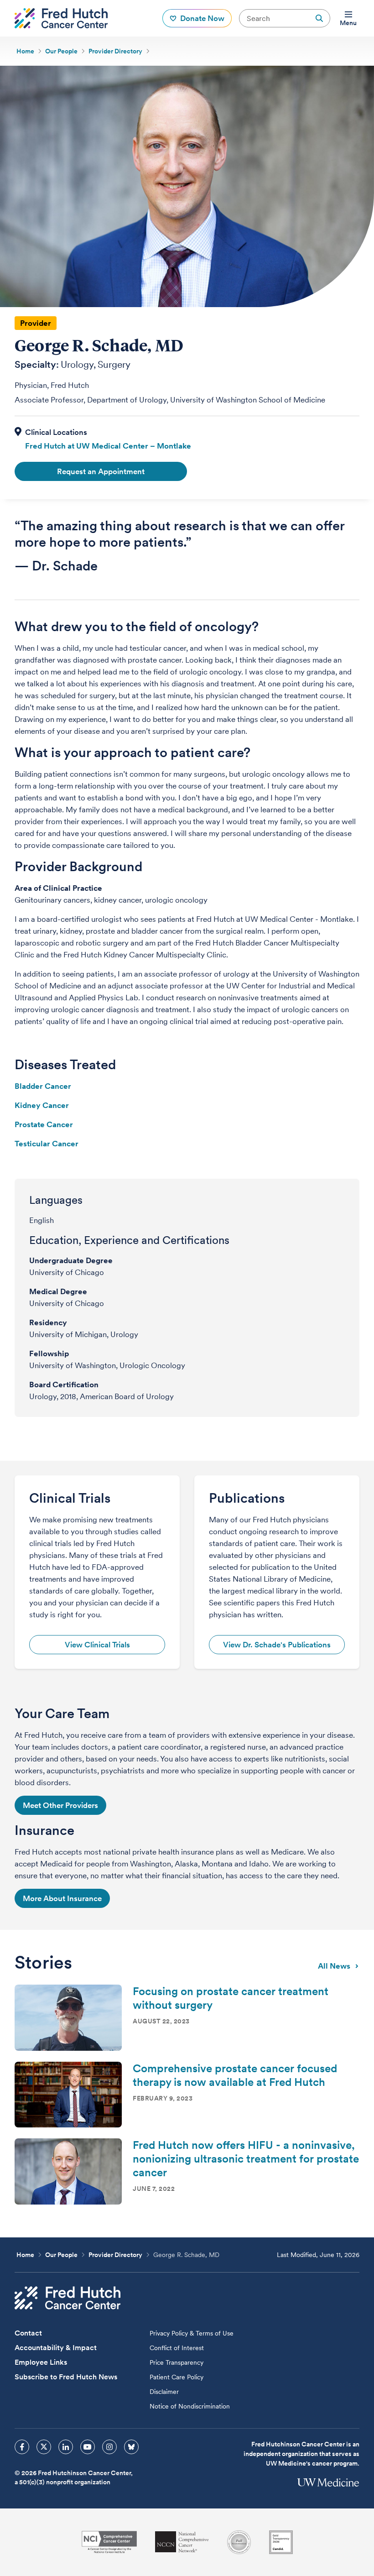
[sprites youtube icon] (88, 2447)
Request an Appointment (101, 471)
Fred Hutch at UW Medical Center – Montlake (108, 446)
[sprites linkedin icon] (66, 2447)
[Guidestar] (281, 2542)
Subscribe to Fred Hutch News (66, 2377)
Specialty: (37, 365)
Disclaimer (164, 2392)
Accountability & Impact (56, 2348)
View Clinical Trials (97, 1645)
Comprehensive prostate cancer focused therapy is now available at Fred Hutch (235, 2075)
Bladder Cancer (43, 1086)
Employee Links (41, 2362)
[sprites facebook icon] (22, 2447)
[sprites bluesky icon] (131, 2447)
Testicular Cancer (47, 1144)
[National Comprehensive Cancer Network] (182, 2542)
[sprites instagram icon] (109, 2447)
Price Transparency (177, 2362)
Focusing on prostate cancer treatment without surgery (231, 1998)
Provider (36, 323)
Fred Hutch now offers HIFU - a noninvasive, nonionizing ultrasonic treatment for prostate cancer (246, 2159)
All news (334, 1966)
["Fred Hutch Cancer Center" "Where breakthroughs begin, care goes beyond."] (61, 18)
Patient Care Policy (177, 2377)
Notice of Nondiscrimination (190, 2406)
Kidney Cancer (42, 1105)
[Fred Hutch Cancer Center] (68, 2298)
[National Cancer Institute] (109, 2542)
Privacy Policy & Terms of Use (192, 2333)
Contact (28, 2333)
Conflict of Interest (177, 2348)
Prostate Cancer (44, 1124)
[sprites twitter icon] (44, 2447)
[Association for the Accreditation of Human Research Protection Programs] (239, 2542)
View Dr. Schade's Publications (277, 1645)
